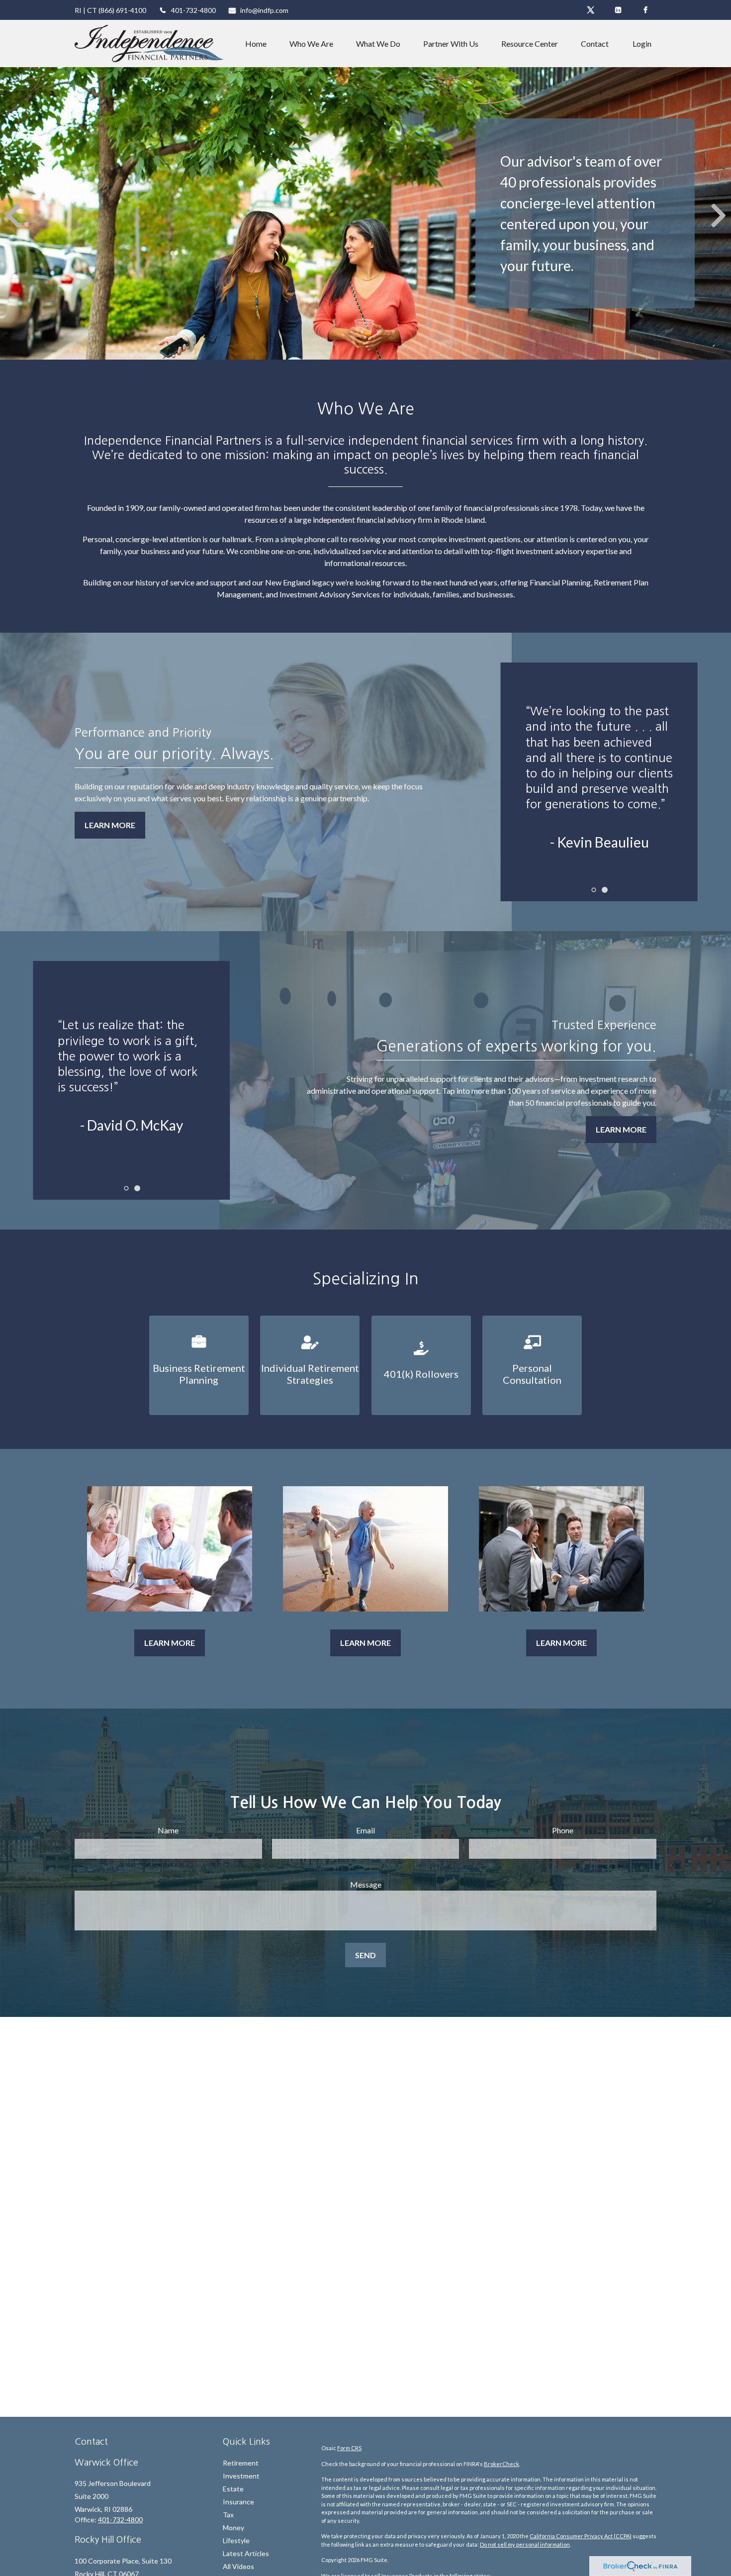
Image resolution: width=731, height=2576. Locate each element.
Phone (563, 1830)
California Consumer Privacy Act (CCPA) (581, 2536)
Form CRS (349, 2448)
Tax (228, 2515)
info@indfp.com (264, 10)
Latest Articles (246, 2553)
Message (366, 1884)
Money (233, 2528)
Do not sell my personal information (525, 2544)
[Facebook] (645, 10)
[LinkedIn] (618, 10)
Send (365, 1955)
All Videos (238, 2566)
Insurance (238, 2502)
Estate (233, 2489)
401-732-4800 (193, 10)
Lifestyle (236, 2540)
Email (365, 1830)
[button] (256, 44)
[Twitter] (591, 10)
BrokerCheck (502, 2464)
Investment (241, 2476)
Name (168, 1830)
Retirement (241, 2463)
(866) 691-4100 (122, 10)
